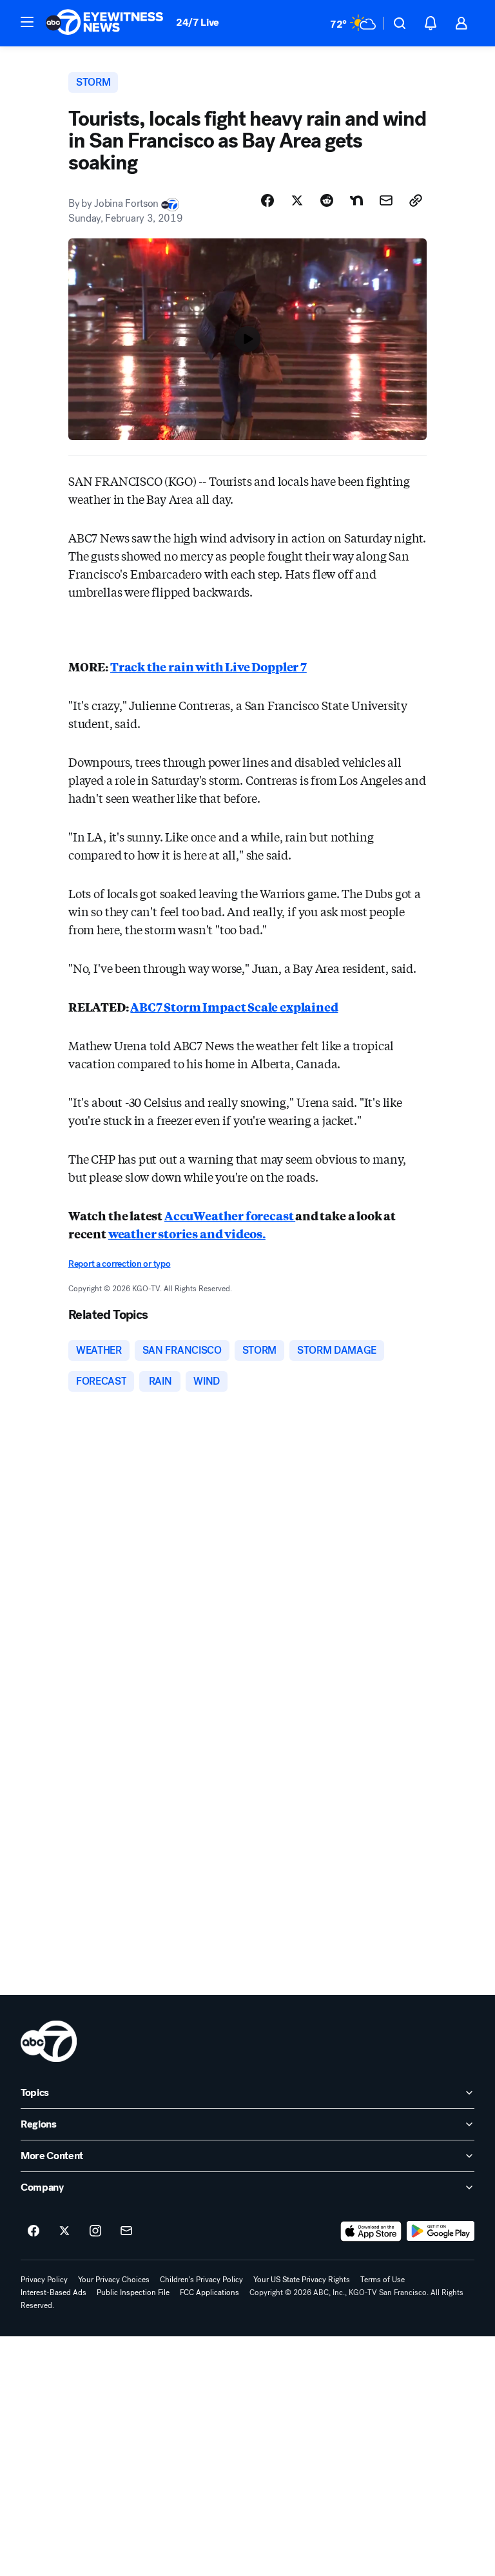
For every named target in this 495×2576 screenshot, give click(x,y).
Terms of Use (383, 2280)
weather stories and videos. (187, 1233)
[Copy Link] (416, 200)
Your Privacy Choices (114, 2280)
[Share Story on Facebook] (267, 200)
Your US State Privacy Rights (302, 2280)
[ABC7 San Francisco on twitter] (64, 2231)
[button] (27, 22)
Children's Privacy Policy (201, 2280)
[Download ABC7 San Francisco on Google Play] (441, 2231)
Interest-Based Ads (53, 2292)
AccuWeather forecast (230, 1215)
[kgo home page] (49, 2041)
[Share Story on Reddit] (327, 200)
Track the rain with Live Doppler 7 (209, 666)
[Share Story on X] (297, 200)
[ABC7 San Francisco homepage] (104, 23)
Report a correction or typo (119, 1264)
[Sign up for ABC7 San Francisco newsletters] (126, 2231)
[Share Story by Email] (386, 200)
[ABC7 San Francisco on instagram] (95, 2231)
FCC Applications (209, 2292)
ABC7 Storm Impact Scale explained (234, 1006)
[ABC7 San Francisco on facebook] (34, 2231)
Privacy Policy (44, 2280)
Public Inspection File (133, 2292)
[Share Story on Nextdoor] (356, 200)
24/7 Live (198, 22)
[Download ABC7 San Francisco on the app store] (371, 2231)
